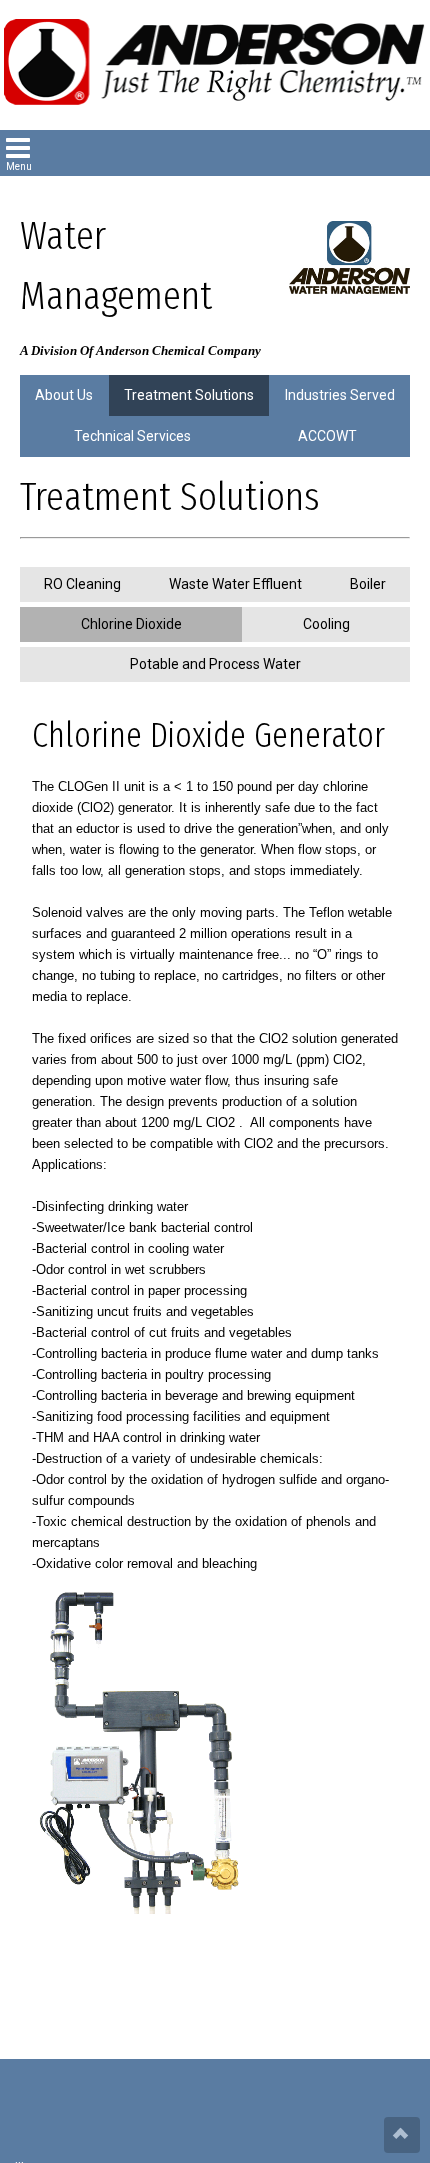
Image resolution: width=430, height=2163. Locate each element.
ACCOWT (327, 436)
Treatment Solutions (189, 395)
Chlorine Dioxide (131, 624)
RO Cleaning (82, 584)
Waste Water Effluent (235, 584)
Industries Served (340, 395)
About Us (64, 395)
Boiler (368, 584)
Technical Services (132, 436)
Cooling (326, 624)
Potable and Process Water (215, 664)
